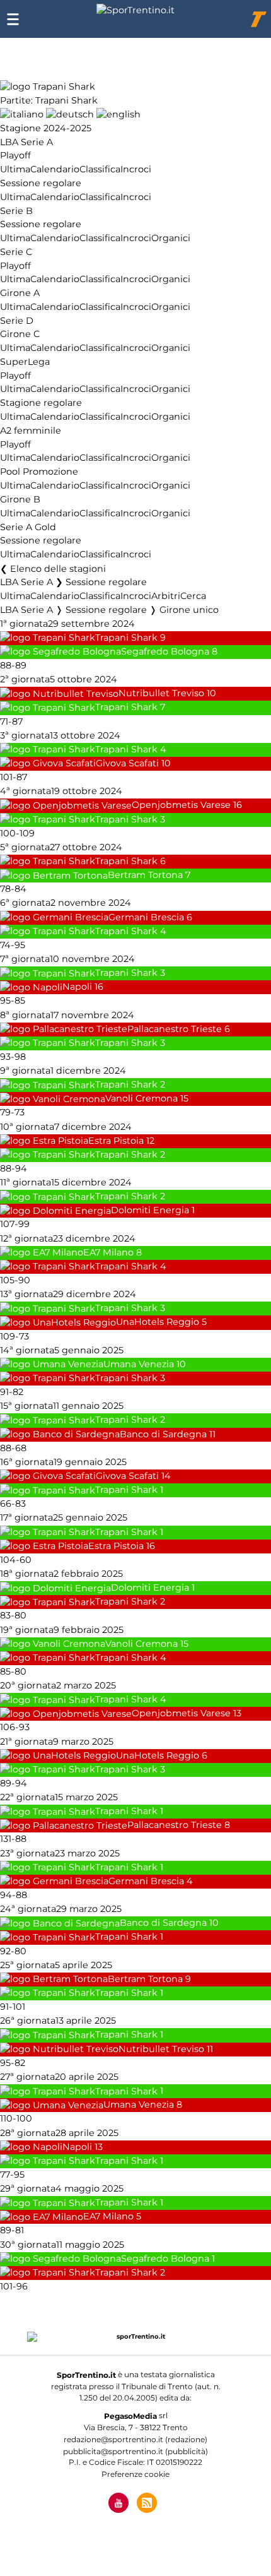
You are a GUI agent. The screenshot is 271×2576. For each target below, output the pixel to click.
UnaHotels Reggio (158, 1322)
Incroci (136, 169)
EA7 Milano (108, 1252)
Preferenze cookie (135, 2474)
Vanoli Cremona (141, 1099)
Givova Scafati (127, 763)
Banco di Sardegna (163, 1434)
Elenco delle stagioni (58, 569)
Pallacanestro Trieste (175, 1029)
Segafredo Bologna (165, 651)
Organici (171, 238)
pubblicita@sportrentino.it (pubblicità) (135, 2451)
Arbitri (166, 596)
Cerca (193, 596)
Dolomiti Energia (150, 1211)
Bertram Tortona (145, 875)
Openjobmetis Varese (181, 805)
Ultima (15, 169)
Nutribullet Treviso (161, 694)
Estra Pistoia (116, 1141)
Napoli (77, 987)
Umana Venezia (139, 1364)
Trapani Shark (126, 638)
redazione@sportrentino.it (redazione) (135, 2439)
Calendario (55, 169)
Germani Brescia (146, 917)
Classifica (100, 169)
